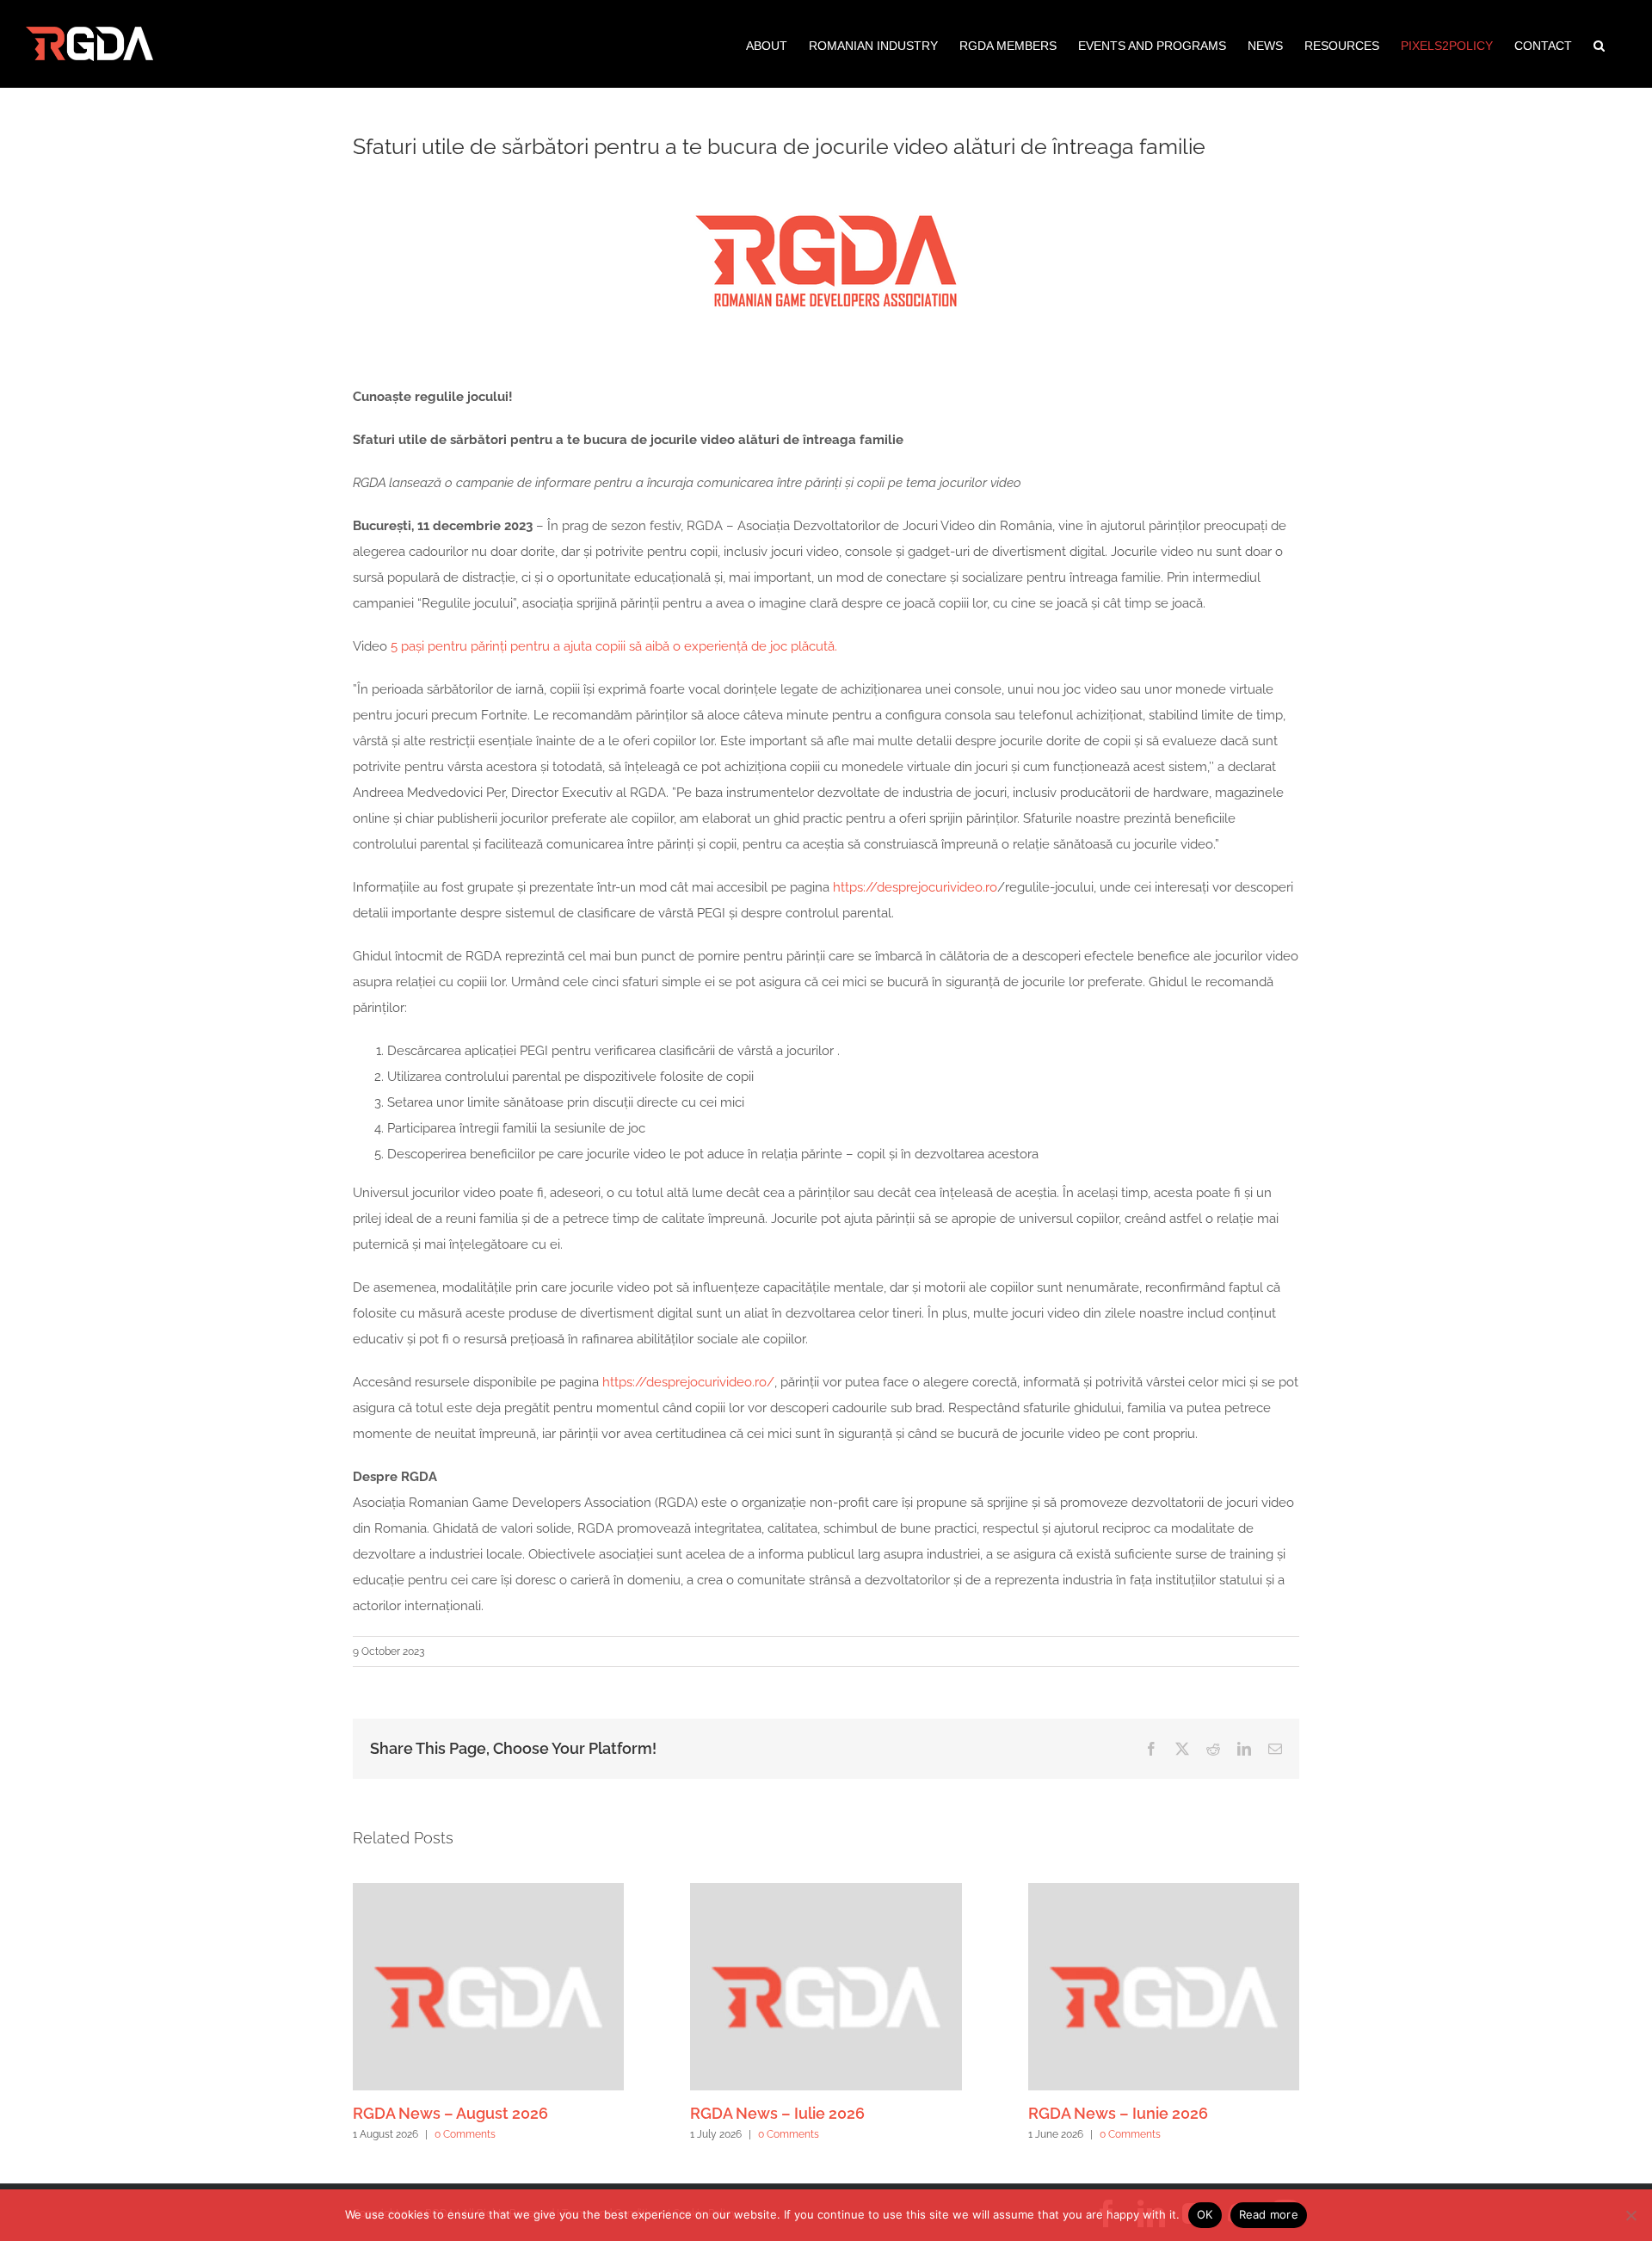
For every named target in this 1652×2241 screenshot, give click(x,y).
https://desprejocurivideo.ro (915, 887)
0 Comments (465, 2134)
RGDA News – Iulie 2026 (777, 2113)
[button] (1599, 44)
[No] (1630, 2215)
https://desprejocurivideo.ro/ (688, 1382)
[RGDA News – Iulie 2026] (826, 1891)
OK (1205, 2214)
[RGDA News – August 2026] (488, 1891)
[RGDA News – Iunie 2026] (1164, 1891)
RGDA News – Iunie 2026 (1118, 2113)
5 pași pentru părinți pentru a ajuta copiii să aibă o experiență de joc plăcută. (614, 646)
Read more (1269, 2214)
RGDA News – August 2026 (450, 2113)
